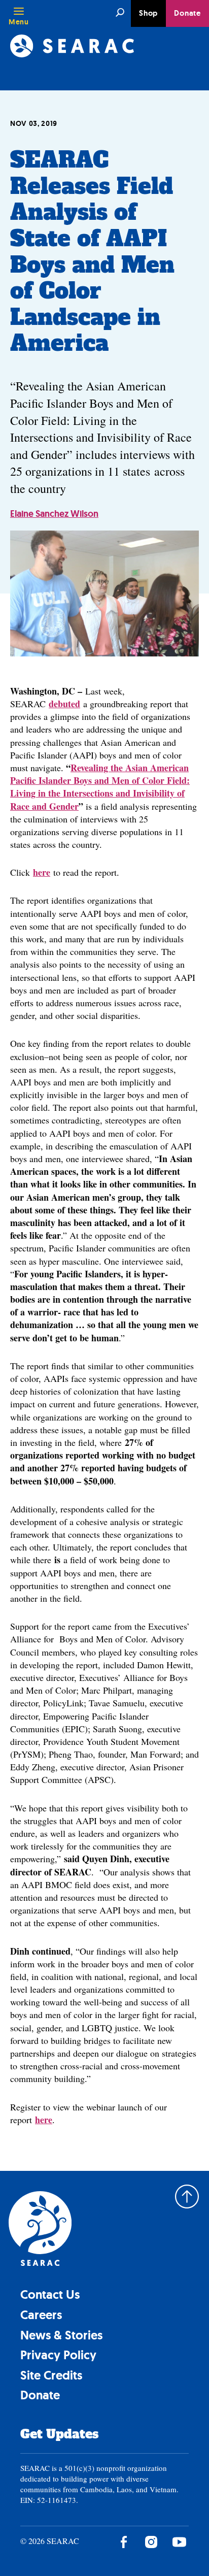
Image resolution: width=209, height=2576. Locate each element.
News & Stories (61, 2335)
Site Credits (51, 2375)
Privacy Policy (58, 2355)
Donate (187, 13)
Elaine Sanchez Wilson (54, 514)
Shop (148, 13)
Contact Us (50, 2294)
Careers (41, 2315)
